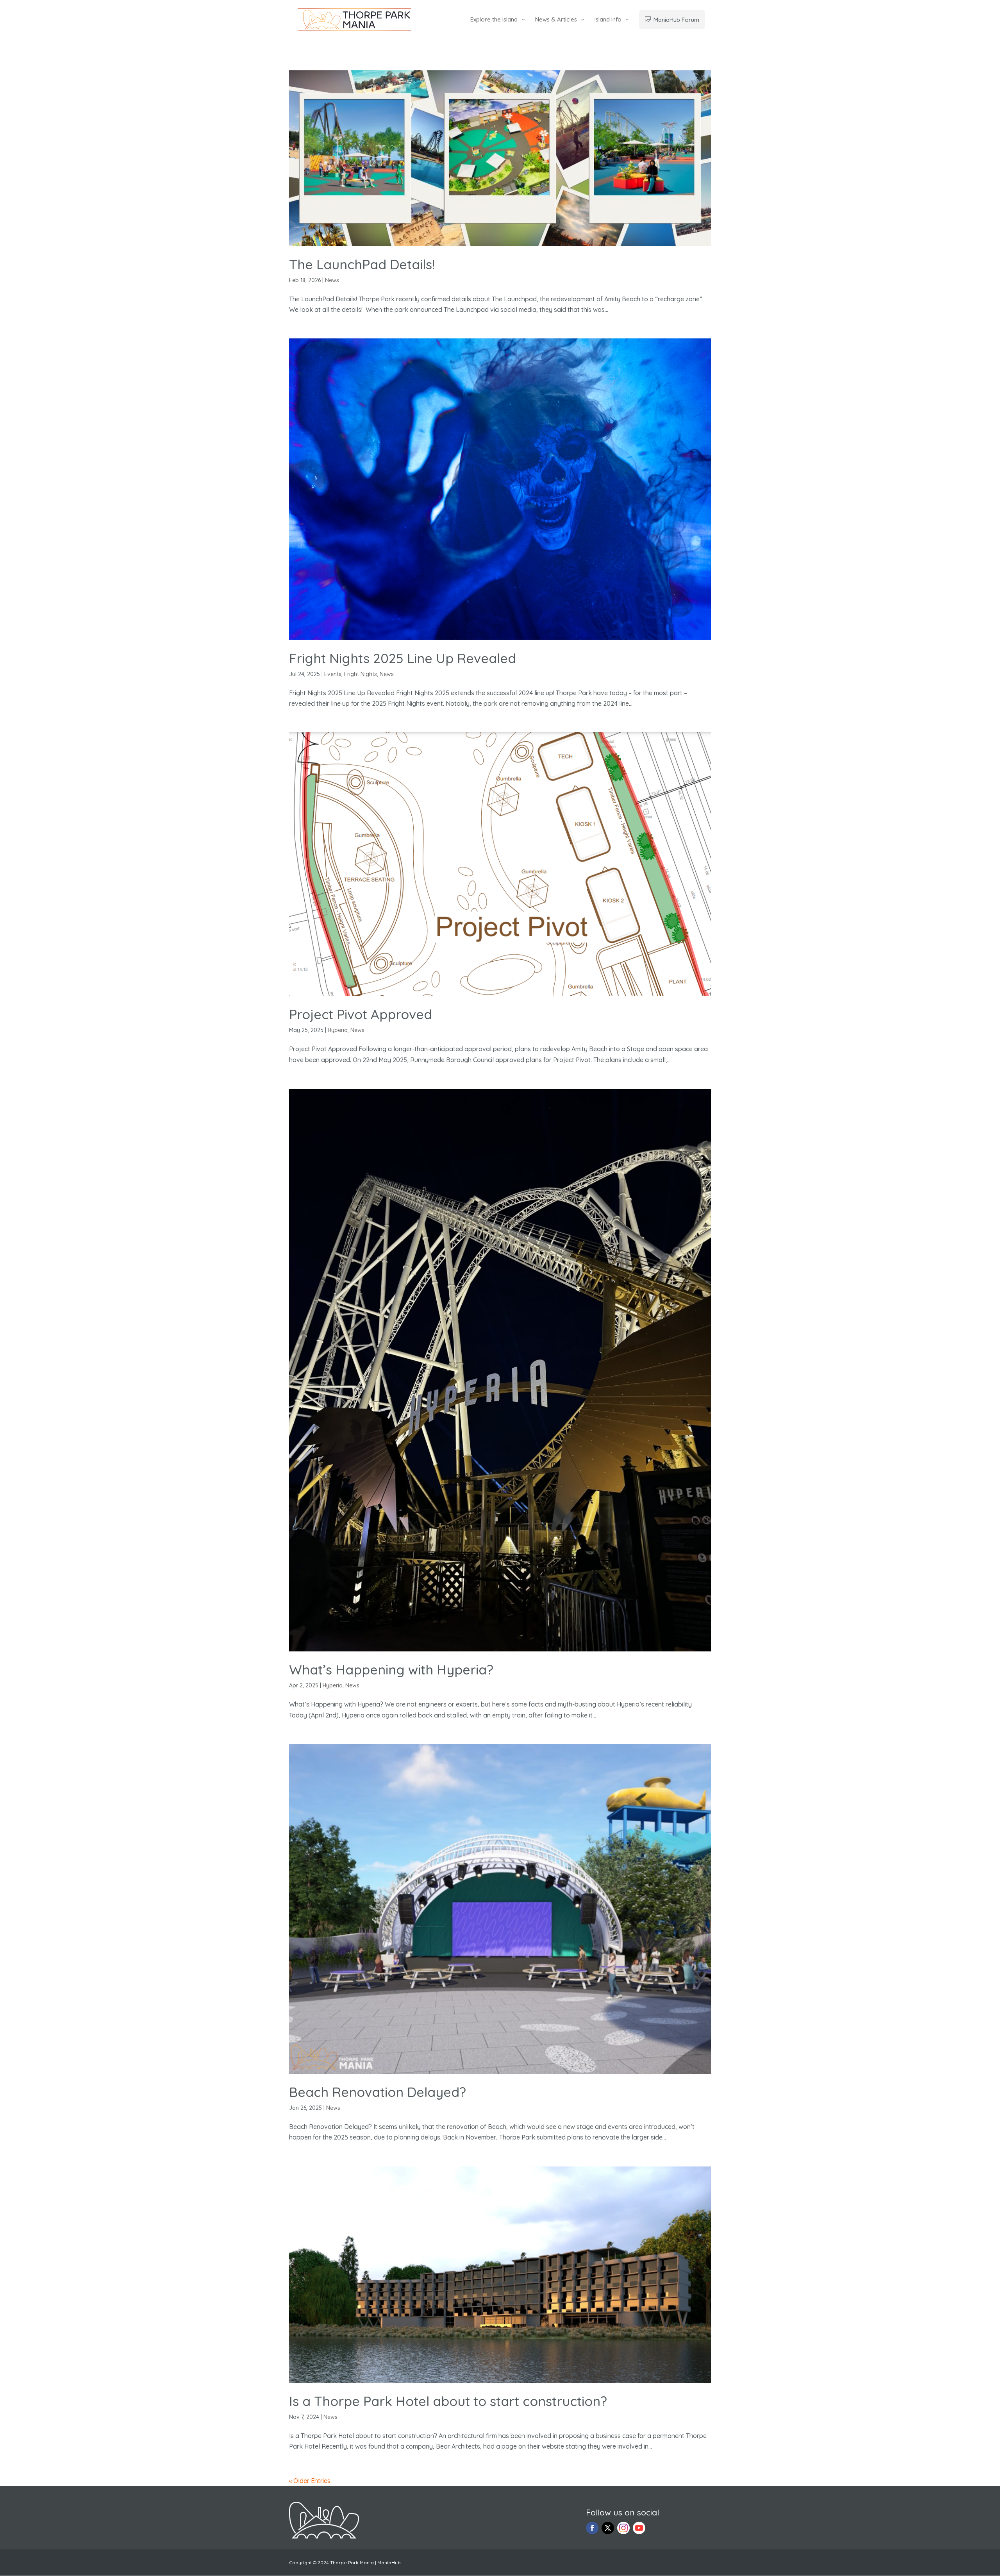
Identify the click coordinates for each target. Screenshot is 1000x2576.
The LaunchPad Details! (362, 264)
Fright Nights (361, 674)
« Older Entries (310, 2481)
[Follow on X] (608, 2528)
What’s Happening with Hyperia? (391, 1670)
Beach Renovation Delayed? (378, 2092)
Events (333, 674)
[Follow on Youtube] (639, 2528)
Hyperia (338, 1030)
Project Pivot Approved (361, 1014)
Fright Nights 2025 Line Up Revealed (403, 658)
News (332, 280)
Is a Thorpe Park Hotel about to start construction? (448, 2401)
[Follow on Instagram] (623, 2528)
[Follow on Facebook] (592, 2528)
